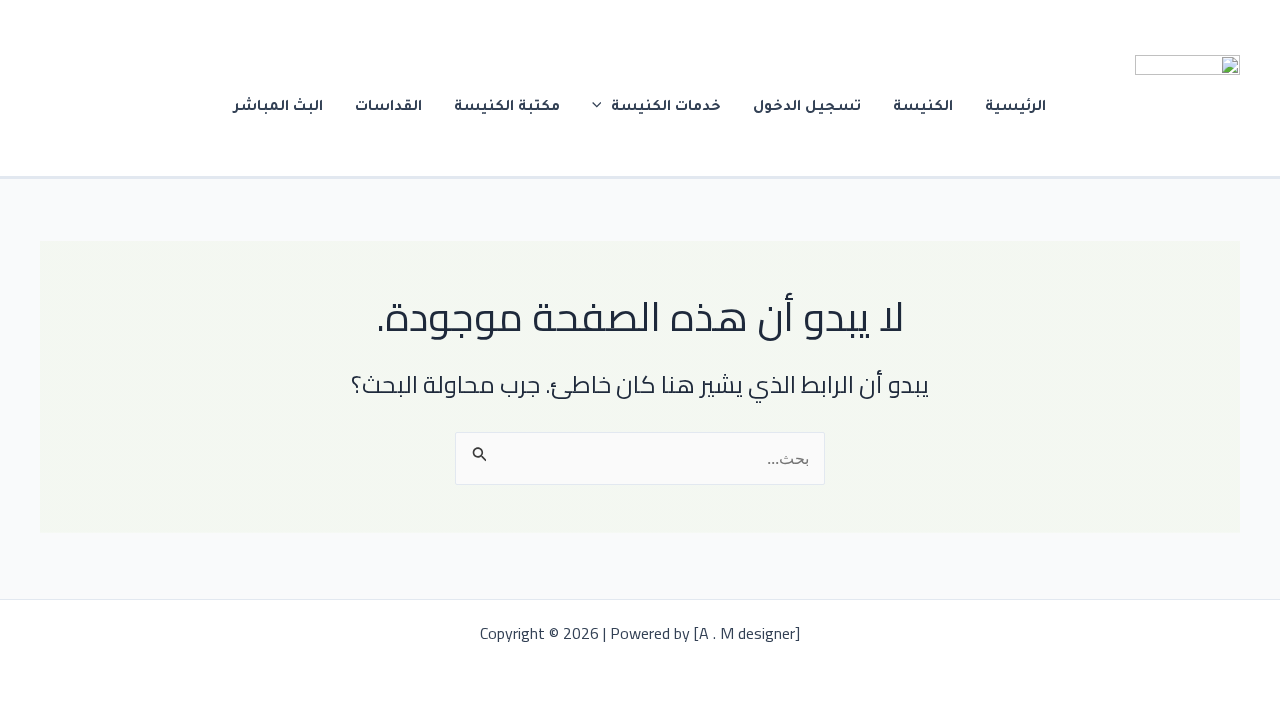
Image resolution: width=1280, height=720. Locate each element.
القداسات (388, 108)
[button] (602, 108)
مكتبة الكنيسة (507, 108)
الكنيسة (923, 108)
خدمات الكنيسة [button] (666, 108)
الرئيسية (1015, 108)
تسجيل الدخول (807, 108)
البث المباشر (278, 108)
